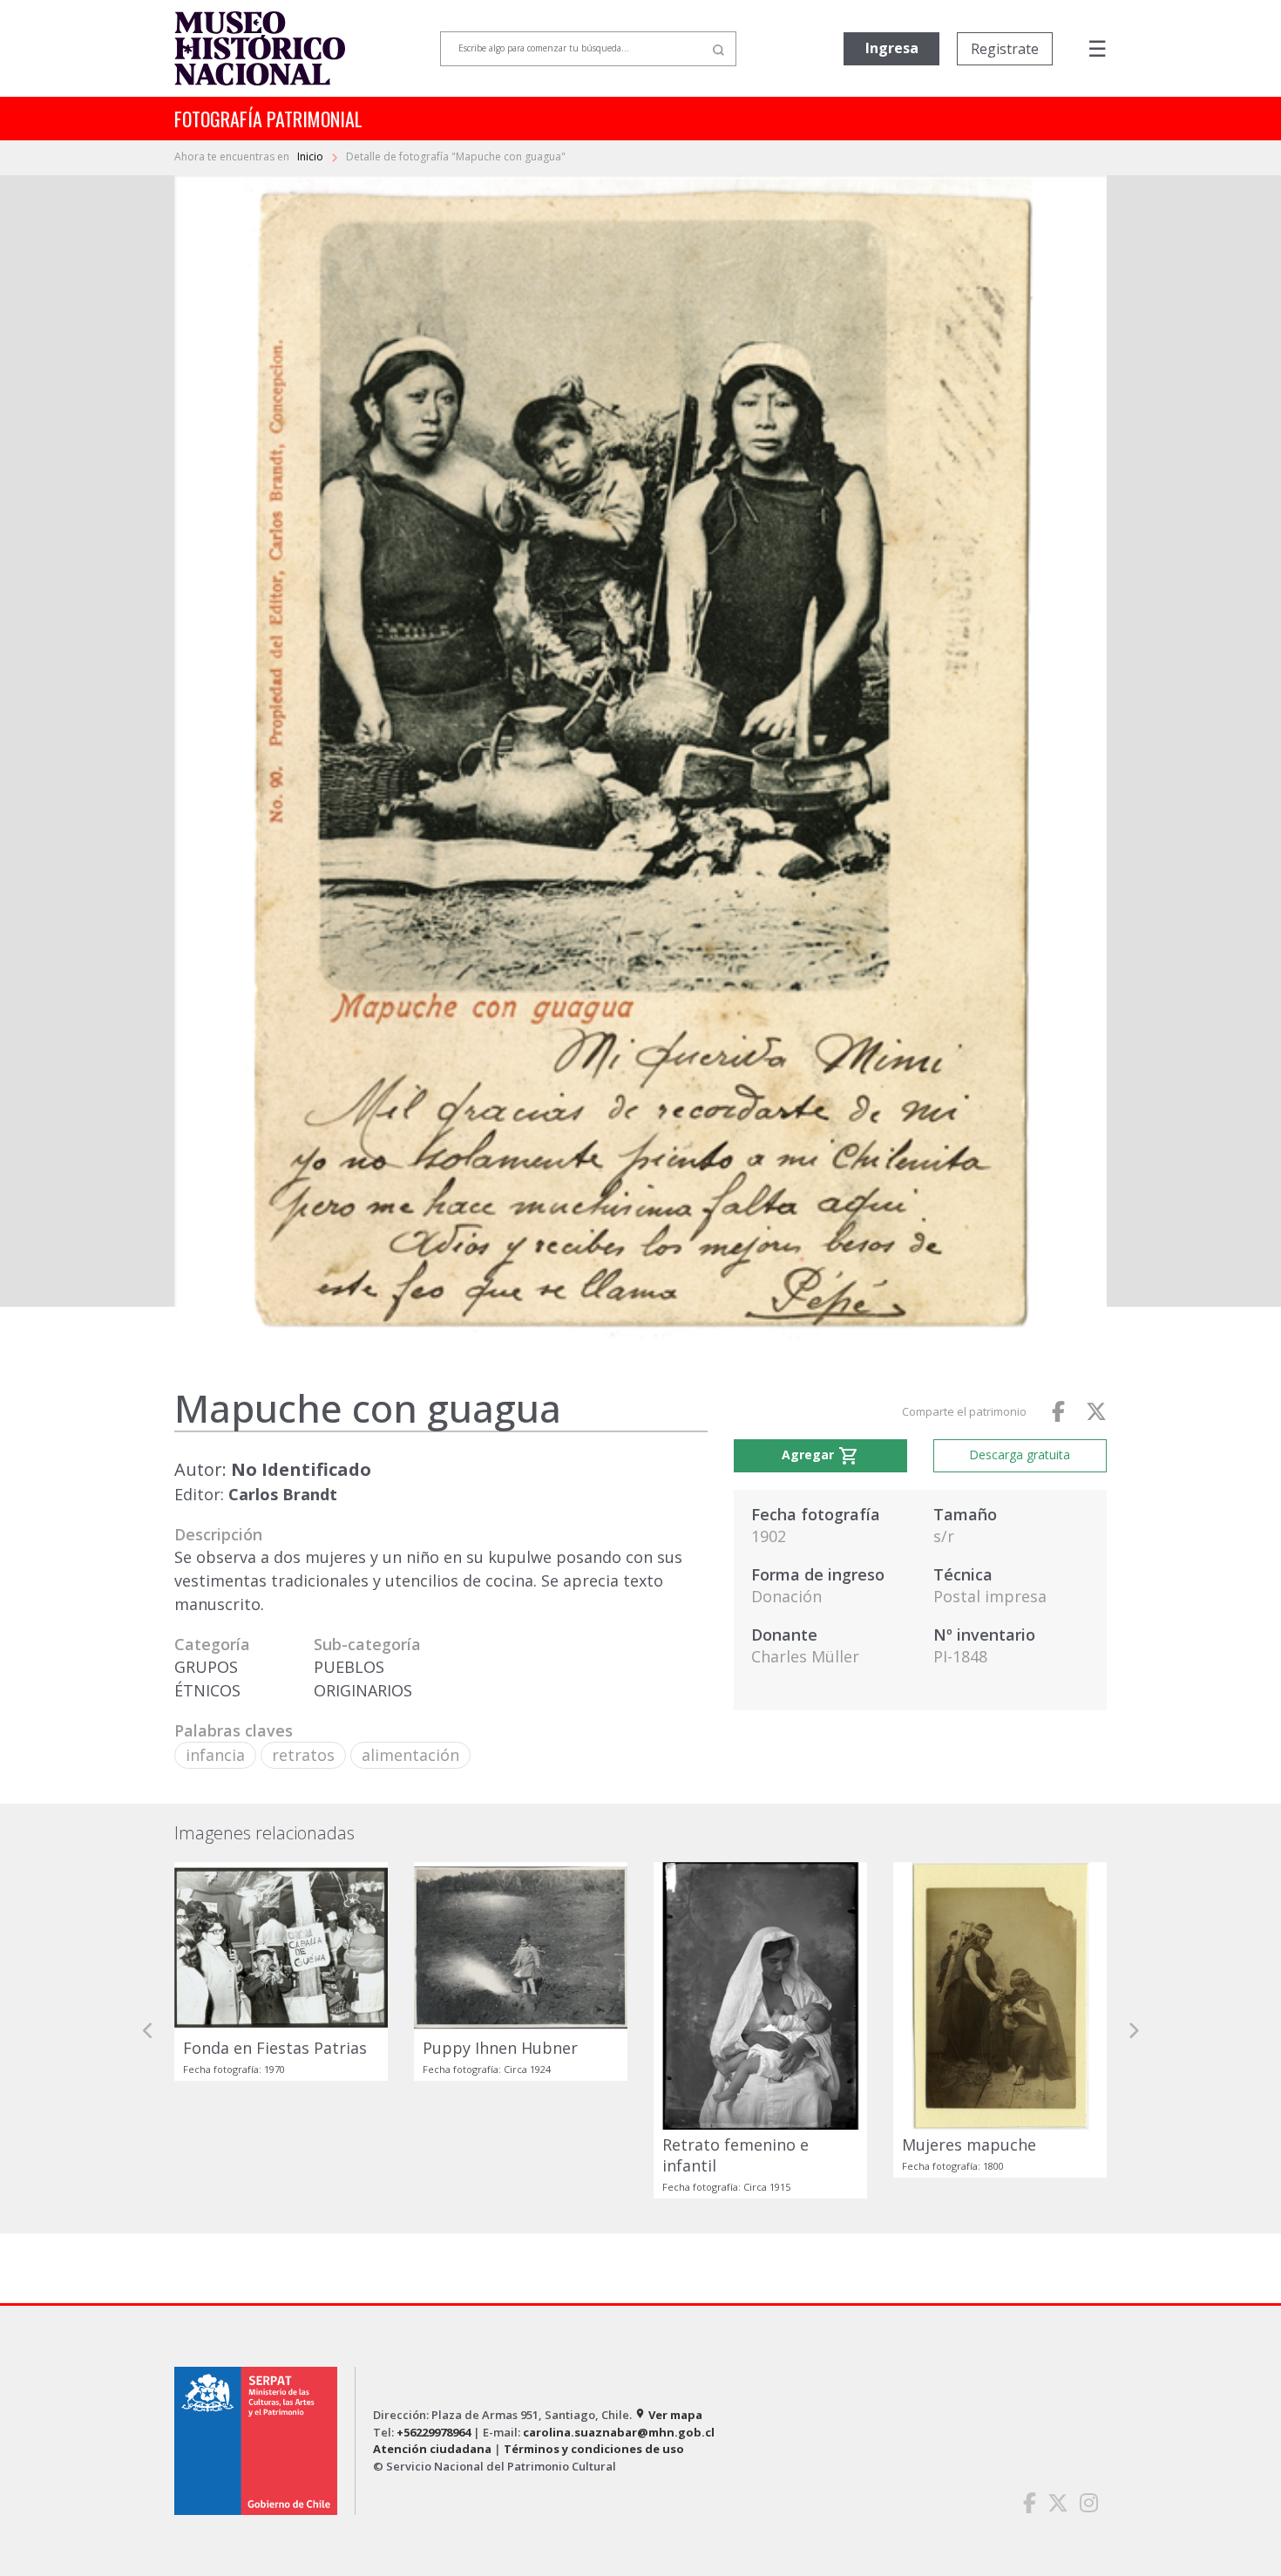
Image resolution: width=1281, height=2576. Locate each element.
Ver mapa (668, 2415)
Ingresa (892, 48)
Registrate (1005, 49)
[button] (148, 2030)
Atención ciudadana (432, 2449)
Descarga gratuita (1020, 1455)
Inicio (312, 156)
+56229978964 (434, 2432)
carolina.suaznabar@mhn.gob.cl (619, 2432)
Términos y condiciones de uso (594, 2449)
